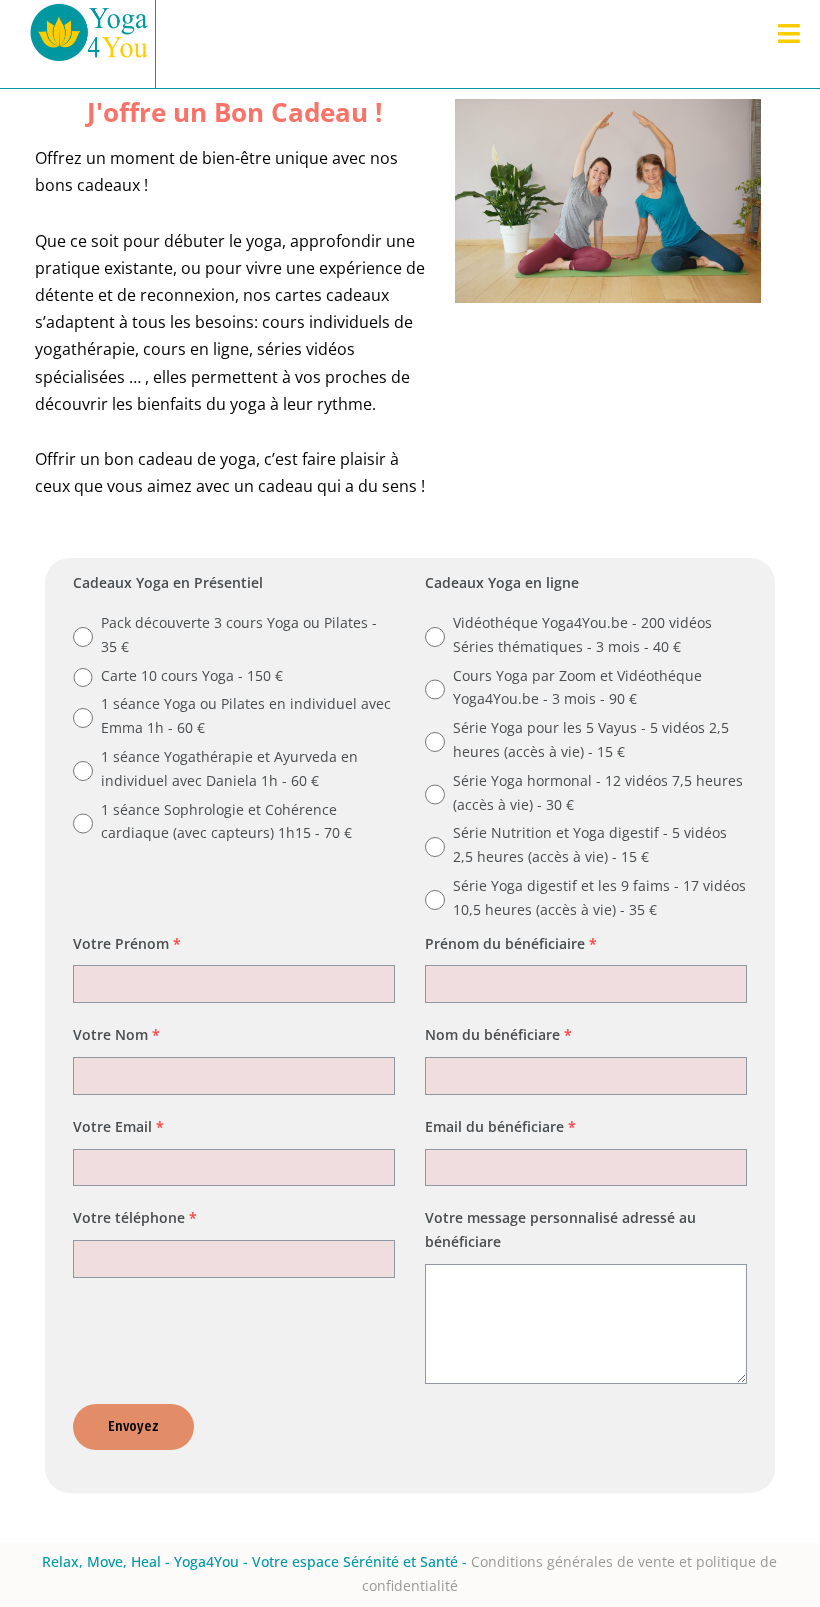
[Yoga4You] (90, 44)
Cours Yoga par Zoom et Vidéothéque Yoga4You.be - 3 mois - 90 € (577, 687)
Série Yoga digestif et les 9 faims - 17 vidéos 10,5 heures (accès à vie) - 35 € (599, 897)
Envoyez (133, 1426)
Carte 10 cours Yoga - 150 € (192, 675)
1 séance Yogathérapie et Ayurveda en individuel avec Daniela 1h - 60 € (229, 768)
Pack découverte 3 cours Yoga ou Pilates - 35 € (239, 634)
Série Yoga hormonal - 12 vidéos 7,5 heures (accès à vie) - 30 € (598, 792)
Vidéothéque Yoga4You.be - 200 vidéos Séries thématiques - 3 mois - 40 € (582, 634)
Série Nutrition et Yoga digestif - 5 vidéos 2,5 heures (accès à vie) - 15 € (590, 844)
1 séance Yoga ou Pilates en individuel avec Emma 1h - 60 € (246, 715)
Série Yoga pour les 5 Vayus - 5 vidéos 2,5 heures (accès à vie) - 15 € (591, 739)
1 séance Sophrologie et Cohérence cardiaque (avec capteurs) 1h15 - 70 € (226, 821)
